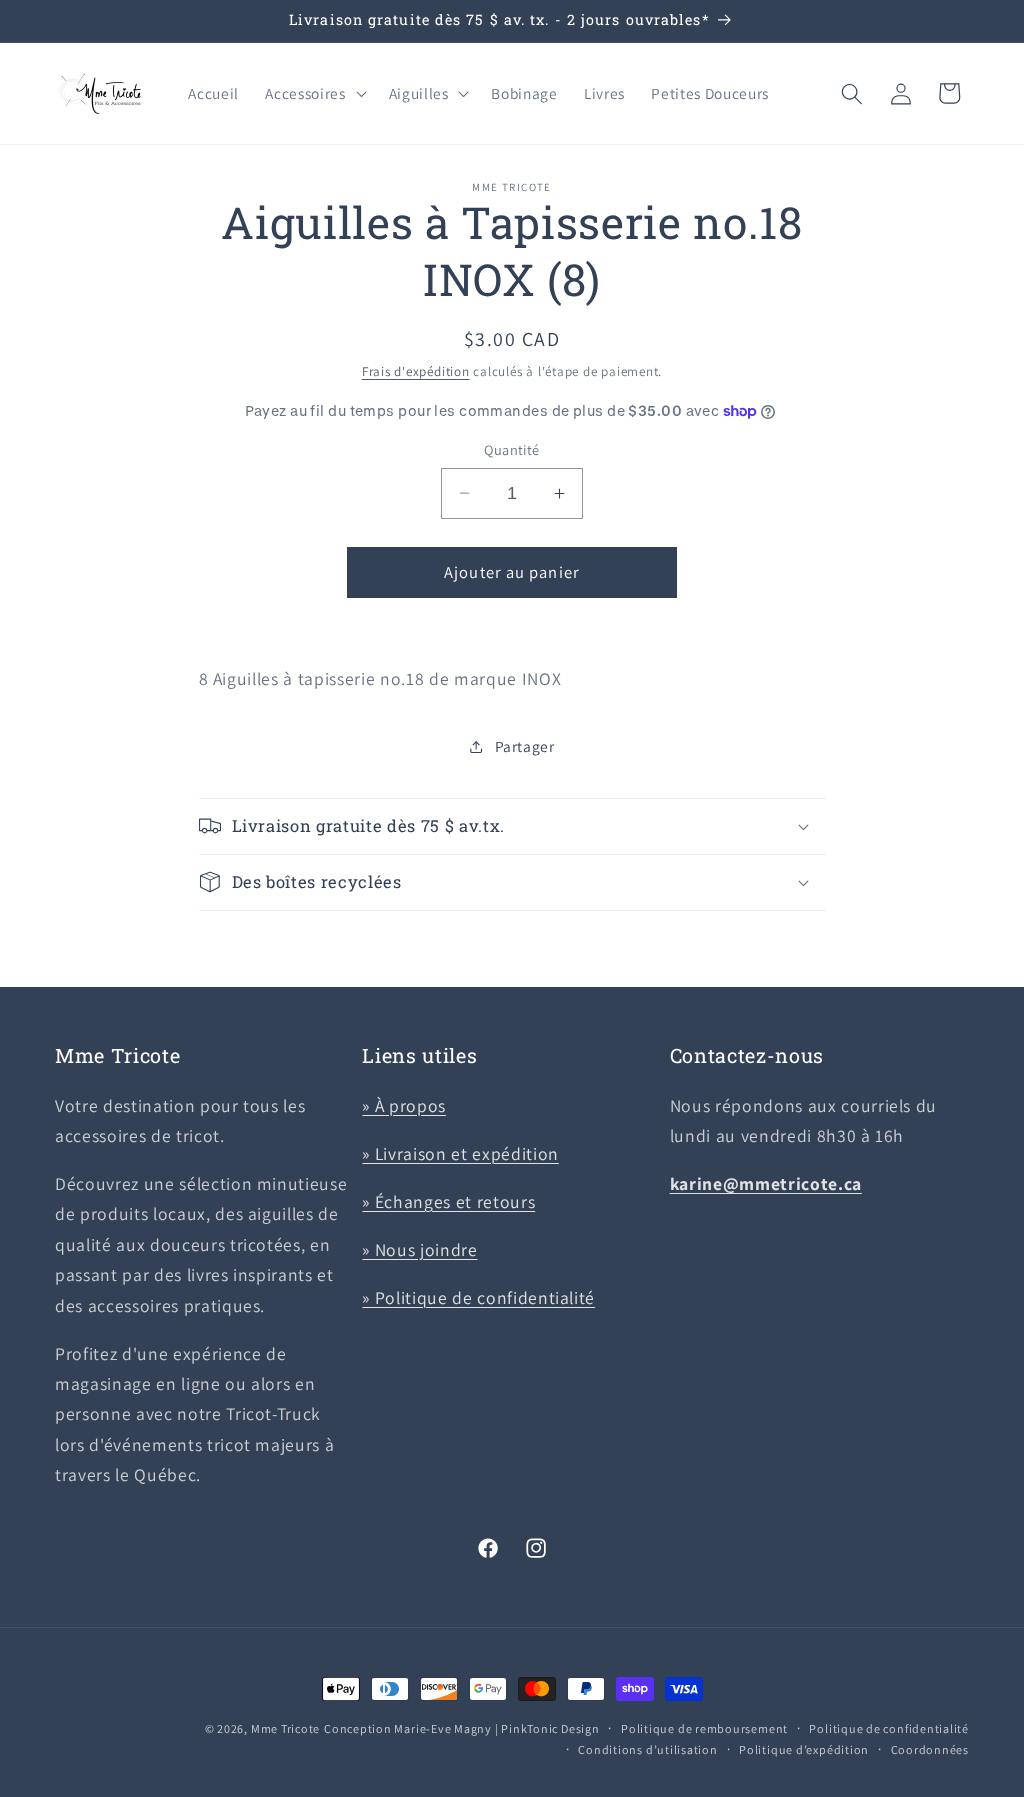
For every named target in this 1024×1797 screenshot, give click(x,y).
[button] (313, 94)
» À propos (404, 1105)
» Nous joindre (419, 1249)
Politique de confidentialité (889, 1728)
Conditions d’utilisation (647, 1749)
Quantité (512, 449)
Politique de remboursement (704, 1728)
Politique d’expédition (804, 1749)
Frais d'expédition (416, 371)
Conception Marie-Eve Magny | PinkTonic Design (462, 1728)
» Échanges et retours (448, 1201)
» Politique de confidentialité (478, 1297)
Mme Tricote (285, 1728)
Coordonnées (930, 1749)
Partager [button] (525, 746)
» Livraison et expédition (460, 1153)
